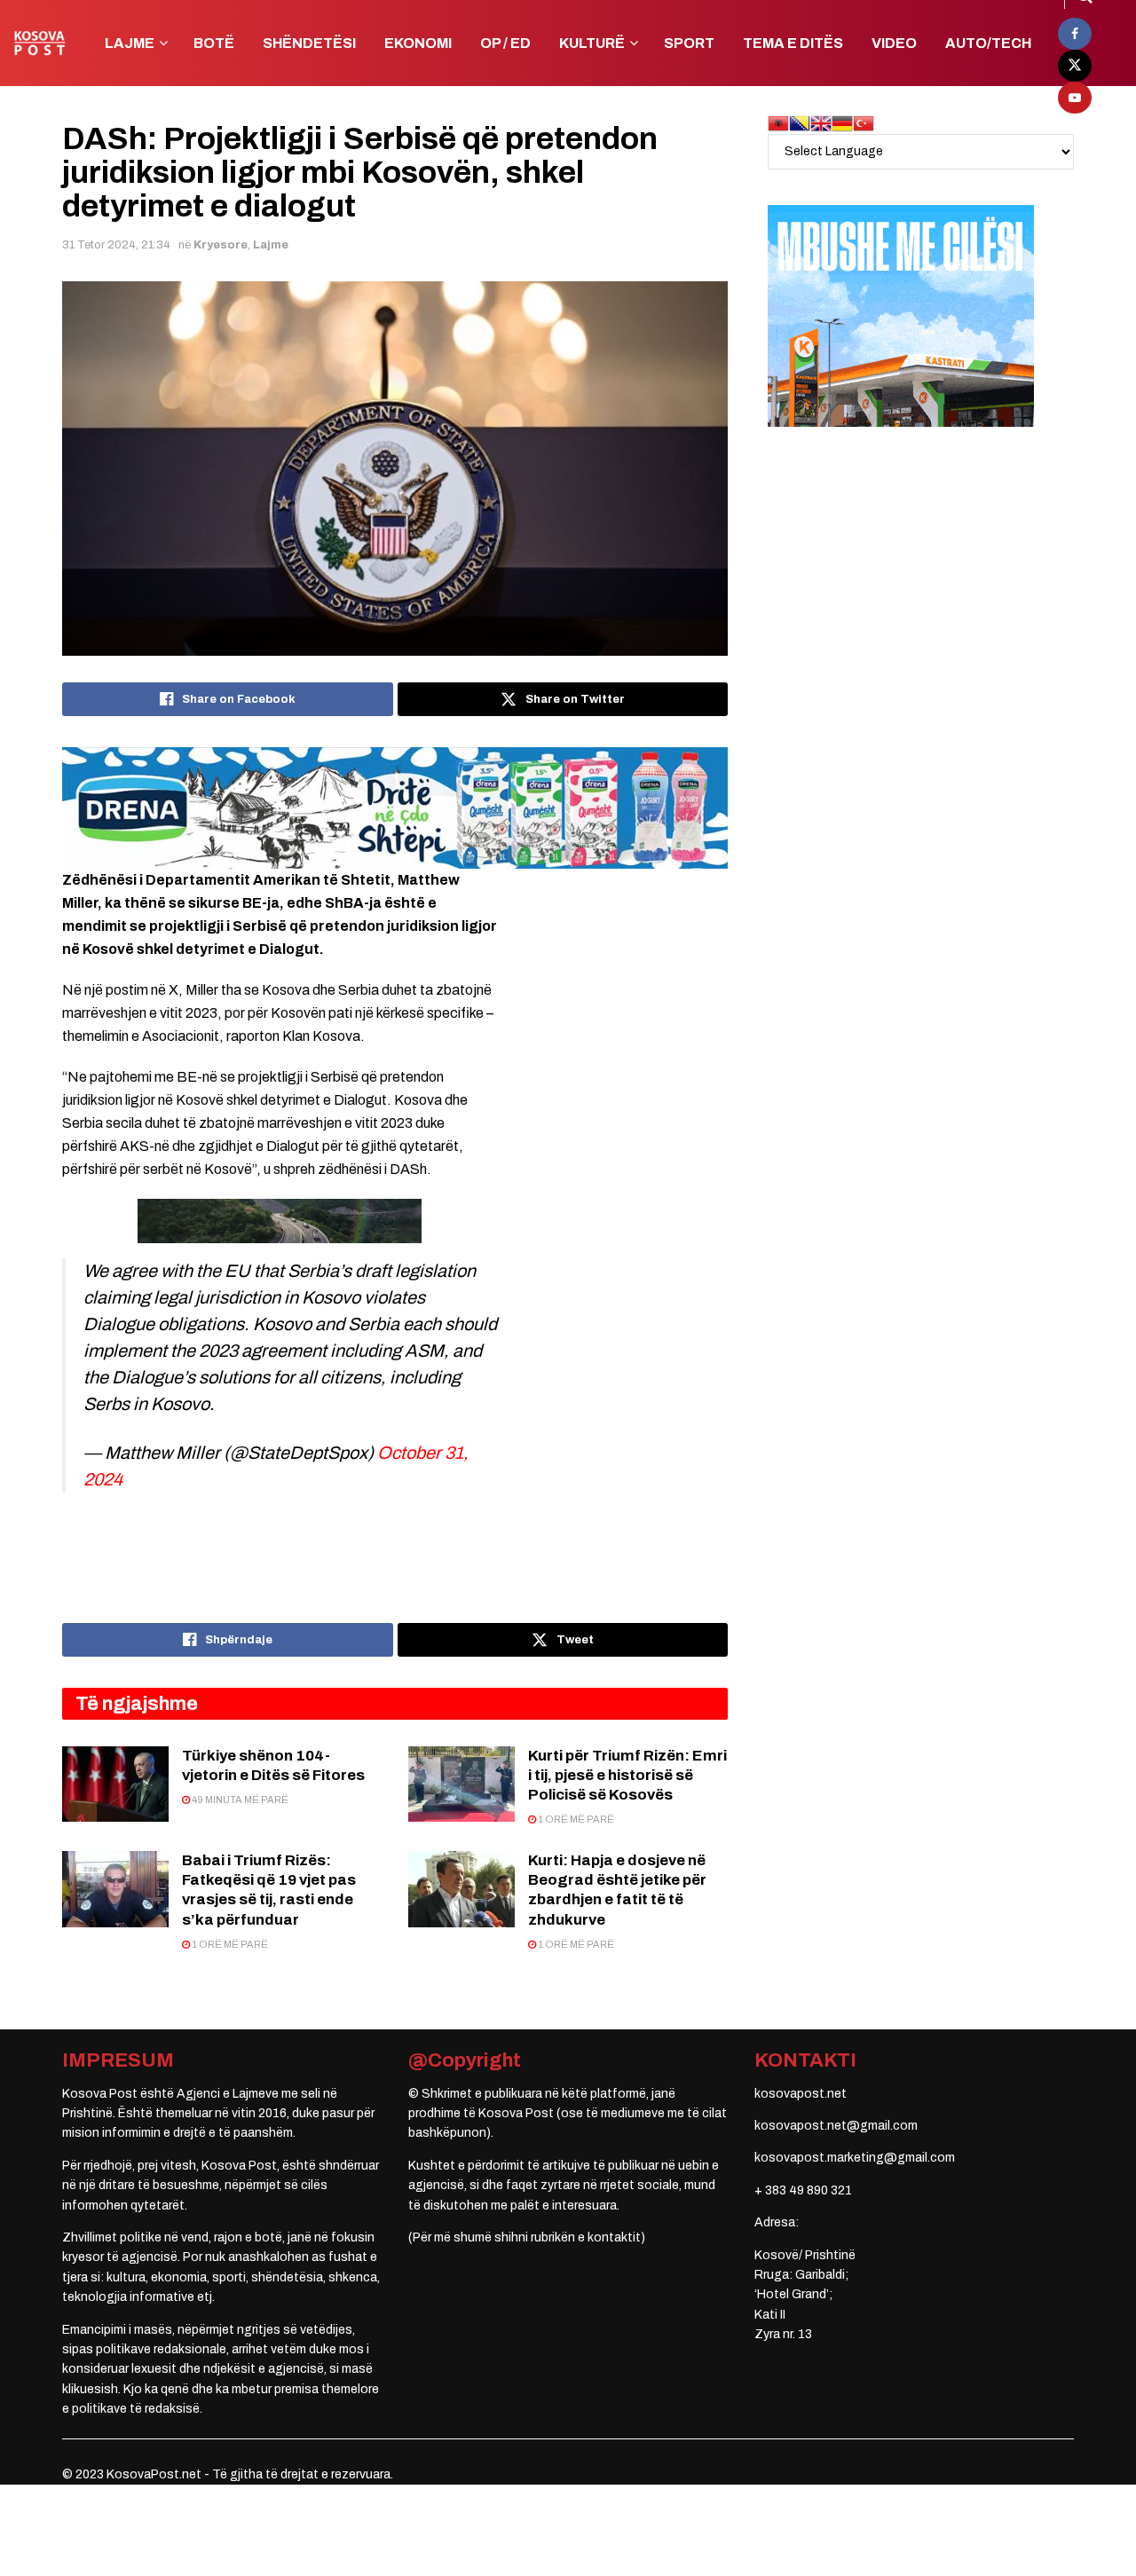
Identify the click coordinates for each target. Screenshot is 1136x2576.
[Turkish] (864, 123)
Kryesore (221, 245)
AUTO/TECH (988, 43)
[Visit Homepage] (39, 43)
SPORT (689, 43)
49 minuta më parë (239, 1800)
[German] (842, 123)
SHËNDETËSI (309, 43)
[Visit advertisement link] (395, 807)
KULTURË (592, 43)
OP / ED (505, 43)
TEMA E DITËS (793, 43)
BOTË (214, 43)
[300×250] (901, 315)
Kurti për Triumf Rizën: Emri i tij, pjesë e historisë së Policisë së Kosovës (627, 1775)
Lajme (271, 245)
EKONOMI (418, 43)
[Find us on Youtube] (1075, 98)
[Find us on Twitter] (1075, 66)
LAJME (130, 43)
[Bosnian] (800, 123)
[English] (821, 123)
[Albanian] (778, 123)
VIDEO (894, 43)
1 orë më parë (575, 1819)
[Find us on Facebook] (1075, 34)
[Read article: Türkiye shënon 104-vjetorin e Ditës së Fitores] (115, 1784)
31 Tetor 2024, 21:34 (116, 245)
